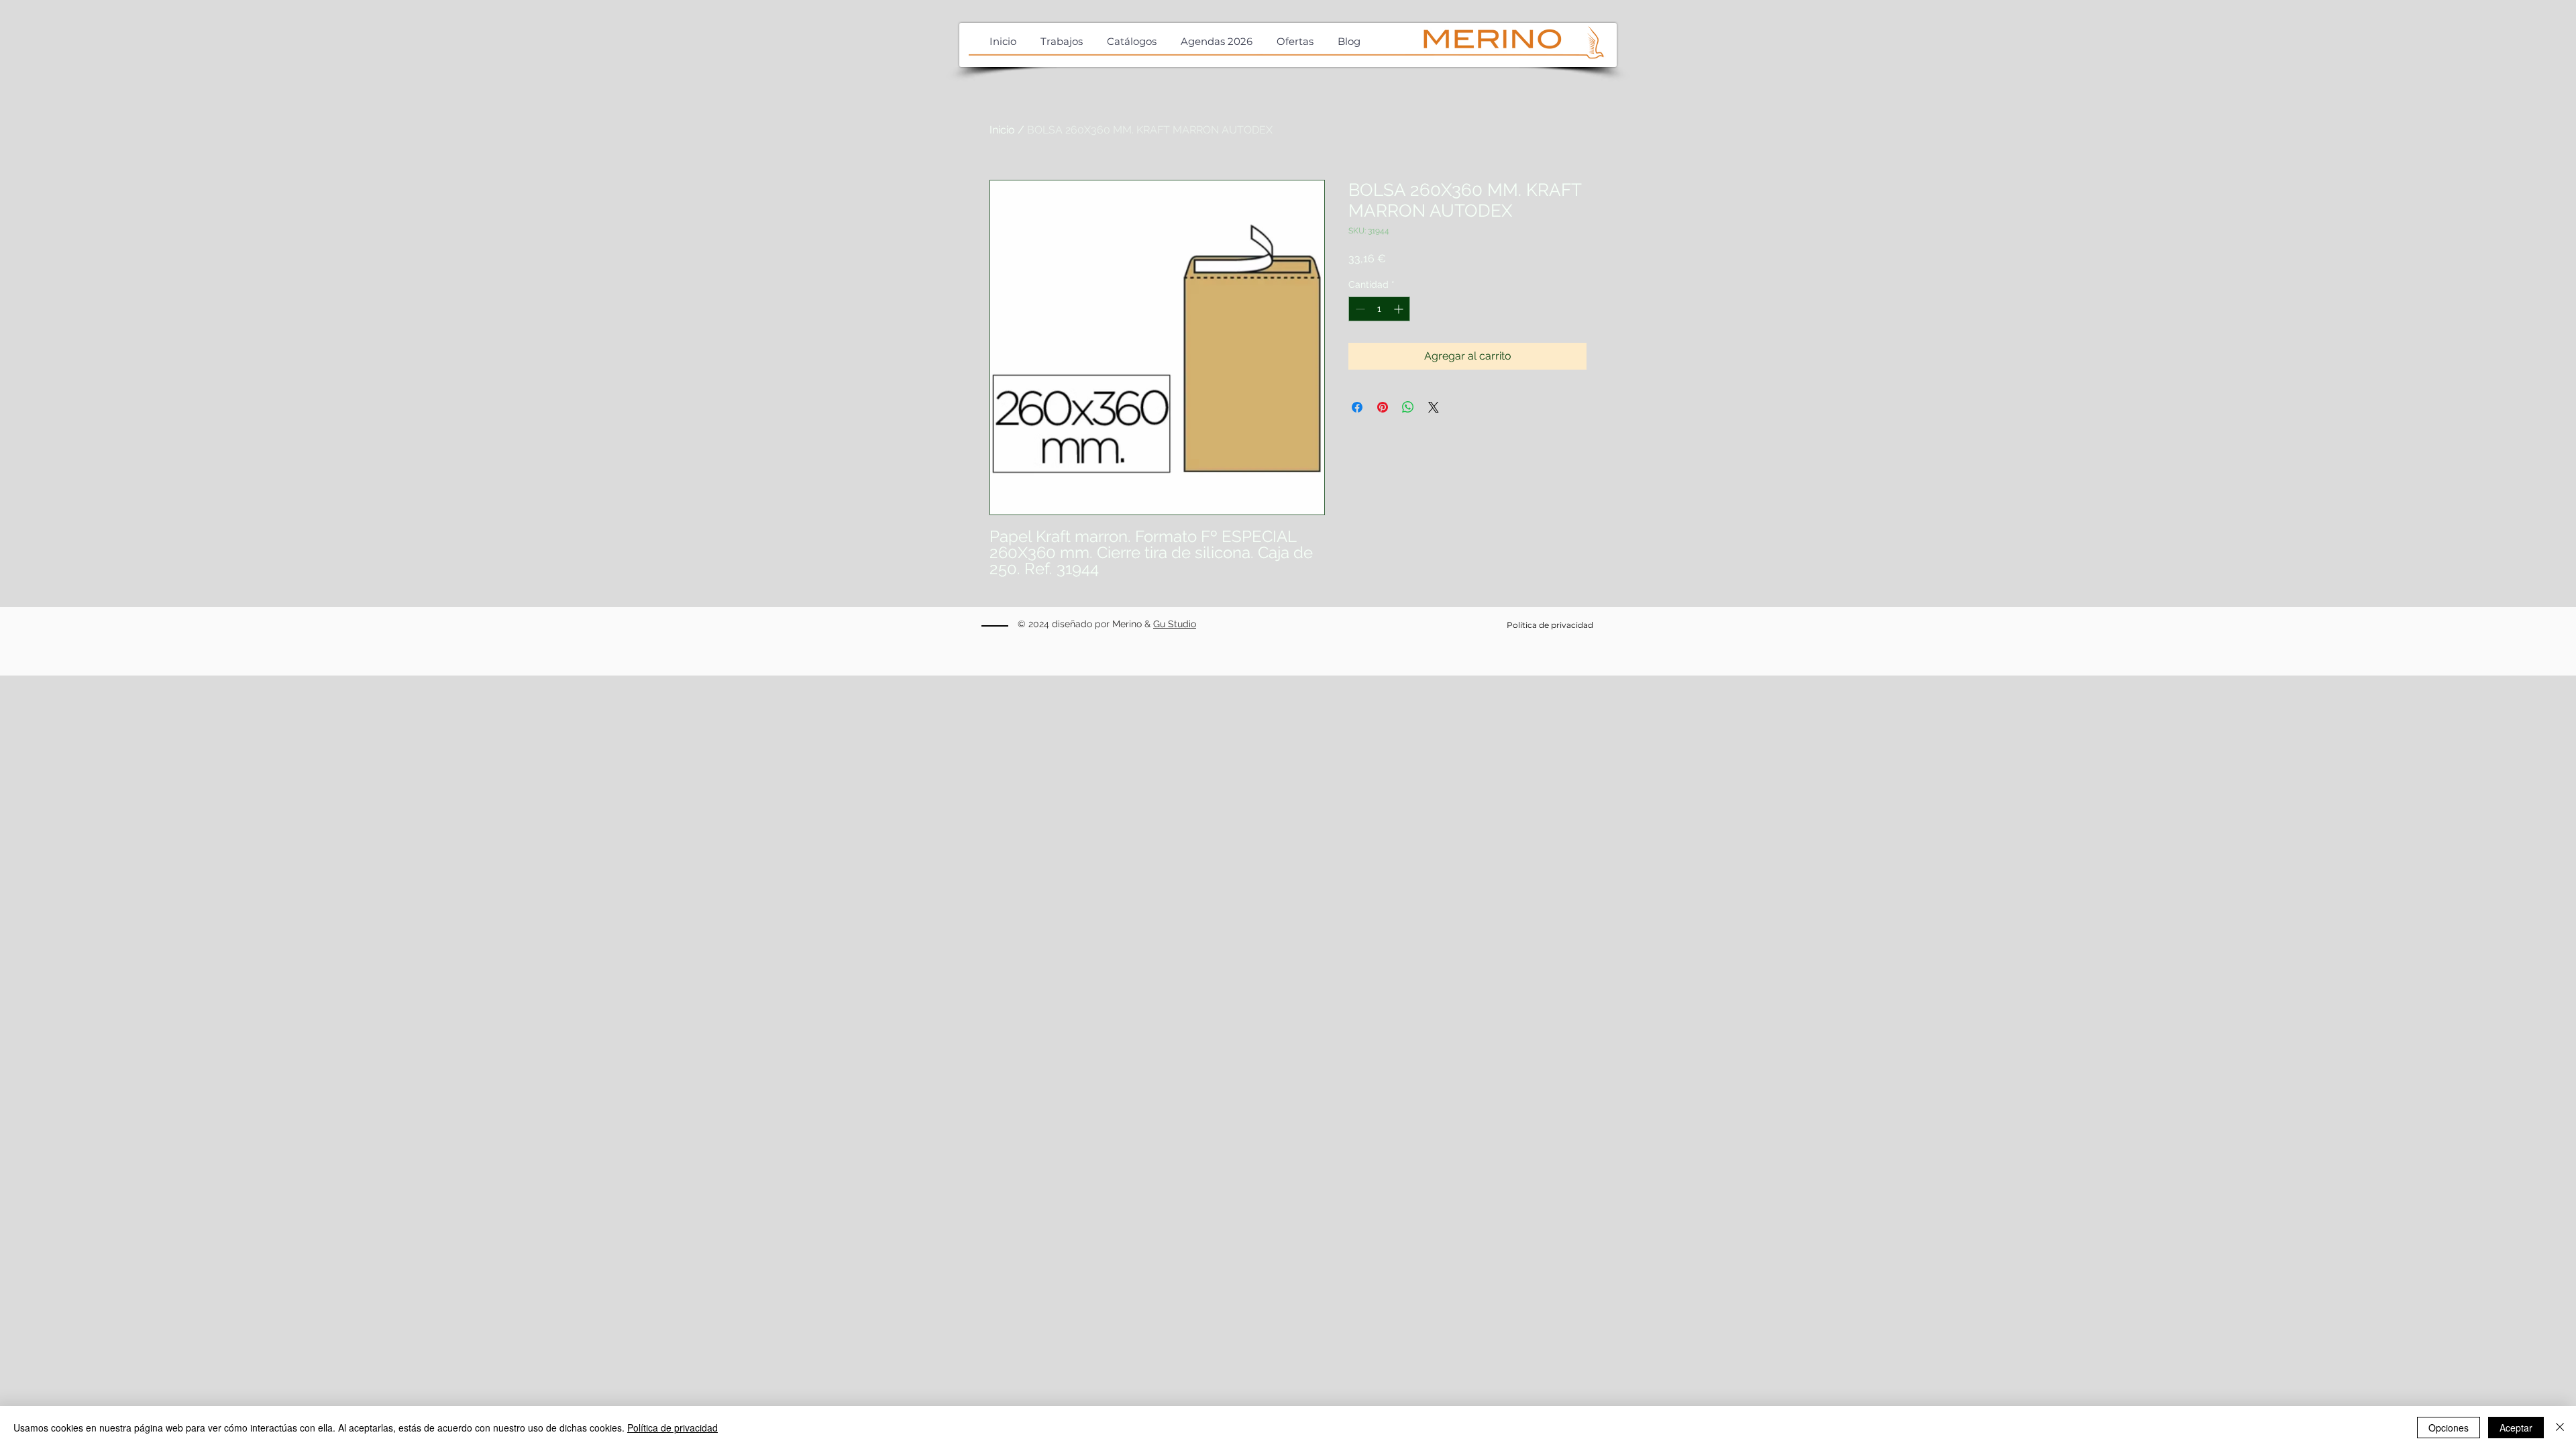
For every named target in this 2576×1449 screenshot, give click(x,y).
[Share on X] (1434, 407)
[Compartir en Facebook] (1357, 407)
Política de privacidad (673, 1428)
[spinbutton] (1379, 309)
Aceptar (2516, 1428)
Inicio (1002, 130)
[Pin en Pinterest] (1383, 407)
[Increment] (1400, 309)
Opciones (2449, 1428)
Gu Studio (1175, 624)
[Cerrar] (2560, 1428)
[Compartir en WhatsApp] (1408, 407)
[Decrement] (1359, 309)
